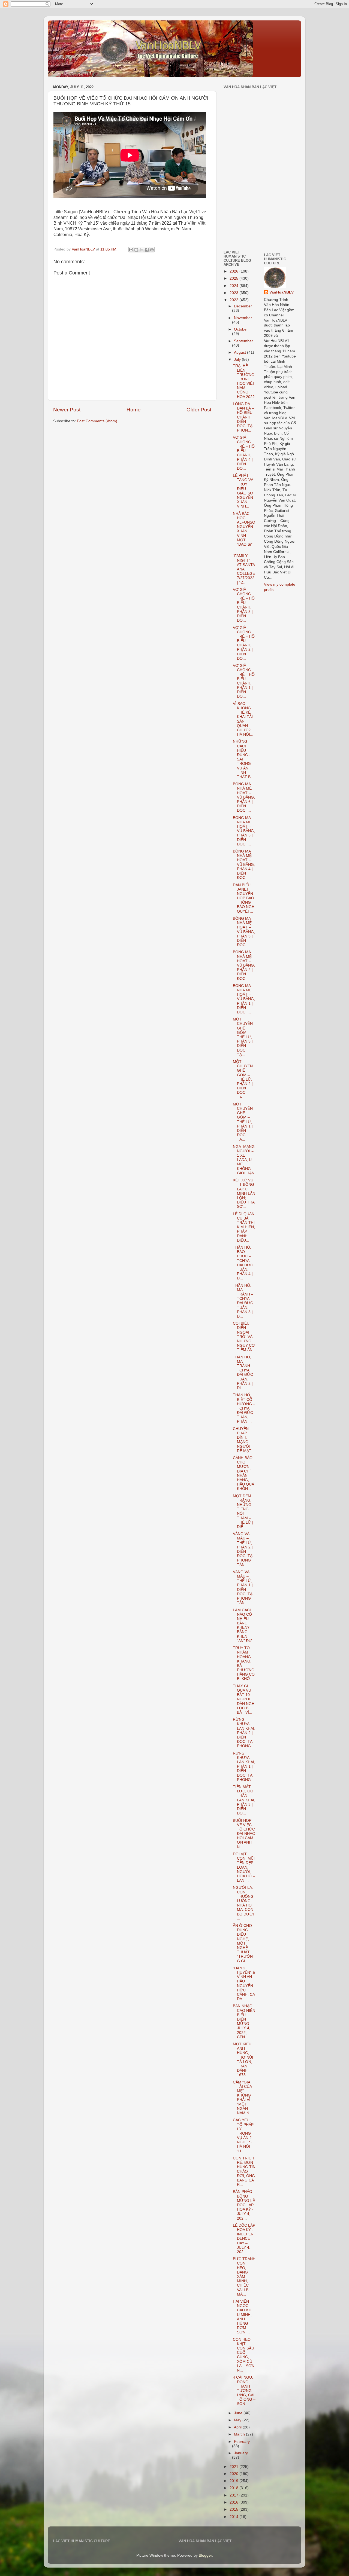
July (238, 360)
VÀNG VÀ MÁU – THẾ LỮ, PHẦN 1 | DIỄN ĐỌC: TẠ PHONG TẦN (243, 1587)
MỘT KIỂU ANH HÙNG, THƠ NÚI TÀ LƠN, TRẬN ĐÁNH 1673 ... (243, 2059)
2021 (234, 2467)
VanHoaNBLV (282, 292)
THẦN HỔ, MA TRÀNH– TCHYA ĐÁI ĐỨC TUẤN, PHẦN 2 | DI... (243, 1373)
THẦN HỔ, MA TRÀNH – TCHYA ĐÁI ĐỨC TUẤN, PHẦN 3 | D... (243, 1301)
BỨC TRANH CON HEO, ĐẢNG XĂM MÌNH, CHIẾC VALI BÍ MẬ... (244, 2277)
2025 (234, 278)
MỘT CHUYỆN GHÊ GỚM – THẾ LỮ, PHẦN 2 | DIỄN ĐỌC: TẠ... (243, 1079)
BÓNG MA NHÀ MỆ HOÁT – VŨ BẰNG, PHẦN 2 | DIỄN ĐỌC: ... (244, 965)
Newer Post (67, 410)
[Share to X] (142, 250)
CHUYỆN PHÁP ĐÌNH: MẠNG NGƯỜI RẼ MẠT (242, 1440)
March (240, 2434)
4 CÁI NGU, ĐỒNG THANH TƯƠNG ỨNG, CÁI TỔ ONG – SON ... (244, 2391)
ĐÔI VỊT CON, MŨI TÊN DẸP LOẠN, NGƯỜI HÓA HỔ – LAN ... (244, 1867)
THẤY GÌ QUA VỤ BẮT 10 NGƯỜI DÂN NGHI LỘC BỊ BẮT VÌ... (244, 1699)
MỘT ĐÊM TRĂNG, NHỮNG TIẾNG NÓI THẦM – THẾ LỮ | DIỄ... (243, 1511)
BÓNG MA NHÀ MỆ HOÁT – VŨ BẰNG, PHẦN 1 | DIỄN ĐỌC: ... (244, 999)
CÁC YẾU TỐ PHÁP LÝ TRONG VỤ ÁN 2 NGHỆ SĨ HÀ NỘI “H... (243, 2135)
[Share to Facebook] (147, 250)
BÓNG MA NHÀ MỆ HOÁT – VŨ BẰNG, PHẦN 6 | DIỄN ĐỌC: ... (244, 797)
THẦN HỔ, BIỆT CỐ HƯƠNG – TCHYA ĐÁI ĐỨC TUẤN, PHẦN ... (244, 1408)
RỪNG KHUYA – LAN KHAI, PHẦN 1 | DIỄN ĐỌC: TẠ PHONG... (244, 1767)
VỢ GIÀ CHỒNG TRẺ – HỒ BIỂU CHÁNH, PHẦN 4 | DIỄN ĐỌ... (244, 453)
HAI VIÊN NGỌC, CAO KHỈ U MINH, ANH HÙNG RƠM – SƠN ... (243, 2317)
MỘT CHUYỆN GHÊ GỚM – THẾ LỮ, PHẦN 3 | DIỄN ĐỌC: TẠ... (243, 1037)
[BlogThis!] (136, 250)
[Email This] (131, 250)
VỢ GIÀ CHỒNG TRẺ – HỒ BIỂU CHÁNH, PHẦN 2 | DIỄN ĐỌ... (244, 643)
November (243, 318)
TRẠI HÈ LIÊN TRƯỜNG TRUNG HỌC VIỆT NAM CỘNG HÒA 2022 (244, 381)
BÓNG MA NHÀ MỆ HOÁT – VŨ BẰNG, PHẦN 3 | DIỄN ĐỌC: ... (244, 932)
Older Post (199, 410)
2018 (234, 2488)
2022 (234, 300)
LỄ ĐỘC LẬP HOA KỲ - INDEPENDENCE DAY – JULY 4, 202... (244, 2239)
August (240, 352)
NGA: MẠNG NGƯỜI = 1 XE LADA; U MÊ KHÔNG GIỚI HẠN (244, 1160)
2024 (234, 286)
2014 (234, 2517)
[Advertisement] (240, 208)
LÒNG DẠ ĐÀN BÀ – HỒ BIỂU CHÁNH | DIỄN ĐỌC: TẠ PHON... (243, 417)
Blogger (205, 2555)
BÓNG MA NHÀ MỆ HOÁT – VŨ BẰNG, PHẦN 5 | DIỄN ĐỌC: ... (244, 831)
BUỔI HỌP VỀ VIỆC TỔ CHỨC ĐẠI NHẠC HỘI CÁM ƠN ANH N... (244, 1834)
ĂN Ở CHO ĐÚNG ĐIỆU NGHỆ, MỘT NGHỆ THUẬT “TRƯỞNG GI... (243, 1943)
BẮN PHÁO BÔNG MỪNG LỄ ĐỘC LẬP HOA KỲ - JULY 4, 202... (244, 2205)
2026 (234, 271)
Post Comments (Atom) (97, 421)
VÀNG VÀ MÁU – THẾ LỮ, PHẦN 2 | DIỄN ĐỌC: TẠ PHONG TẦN (243, 1549)
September (243, 341)
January (241, 2453)
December (243, 306)
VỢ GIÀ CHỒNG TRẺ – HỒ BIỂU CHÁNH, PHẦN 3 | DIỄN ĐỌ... (244, 605)
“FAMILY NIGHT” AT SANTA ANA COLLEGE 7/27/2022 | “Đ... (244, 569)
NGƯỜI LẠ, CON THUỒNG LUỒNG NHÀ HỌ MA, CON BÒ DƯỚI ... (243, 1903)
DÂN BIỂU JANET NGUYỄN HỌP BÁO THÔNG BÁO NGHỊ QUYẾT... (244, 898)
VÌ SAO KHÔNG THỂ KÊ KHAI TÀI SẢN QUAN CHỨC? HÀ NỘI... (243, 719)
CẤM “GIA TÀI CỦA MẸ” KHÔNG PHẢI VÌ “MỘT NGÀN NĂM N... (243, 2098)
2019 (234, 2481)
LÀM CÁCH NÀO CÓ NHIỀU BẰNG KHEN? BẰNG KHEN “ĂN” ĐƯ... (244, 1625)
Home (134, 410)
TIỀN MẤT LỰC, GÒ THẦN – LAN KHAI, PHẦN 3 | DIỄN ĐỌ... (244, 1800)
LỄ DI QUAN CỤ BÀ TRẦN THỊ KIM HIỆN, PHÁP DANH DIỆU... (244, 1227)
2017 (234, 2495)
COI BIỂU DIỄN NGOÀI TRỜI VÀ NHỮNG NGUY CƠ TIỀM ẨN (244, 1337)
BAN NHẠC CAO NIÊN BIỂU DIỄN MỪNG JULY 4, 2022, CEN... (244, 2021)
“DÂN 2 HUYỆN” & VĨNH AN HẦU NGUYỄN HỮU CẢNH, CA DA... (244, 1984)
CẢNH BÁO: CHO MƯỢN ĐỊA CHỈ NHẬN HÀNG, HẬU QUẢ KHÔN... (243, 1473)
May (238, 2420)
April (238, 2427)
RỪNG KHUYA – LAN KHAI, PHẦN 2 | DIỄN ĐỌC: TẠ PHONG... (244, 1733)
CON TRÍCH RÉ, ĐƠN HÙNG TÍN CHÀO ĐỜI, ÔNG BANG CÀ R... (244, 2171)
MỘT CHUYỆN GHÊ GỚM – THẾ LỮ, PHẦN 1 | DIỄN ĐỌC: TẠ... (243, 1122)
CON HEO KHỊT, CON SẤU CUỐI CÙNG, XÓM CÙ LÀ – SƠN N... (244, 2355)
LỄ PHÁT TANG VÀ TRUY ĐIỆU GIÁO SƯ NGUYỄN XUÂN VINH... (243, 491)
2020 (234, 2474)
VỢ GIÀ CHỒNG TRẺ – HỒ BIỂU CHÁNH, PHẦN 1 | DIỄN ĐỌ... (244, 681)
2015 (234, 2509)
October (241, 329)
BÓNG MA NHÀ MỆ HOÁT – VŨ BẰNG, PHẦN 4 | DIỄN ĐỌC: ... (244, 864)
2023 (234, 293)
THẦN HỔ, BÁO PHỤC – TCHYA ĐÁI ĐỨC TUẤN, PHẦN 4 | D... (243, 1263)
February (242, 2442)
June (239, 2413)
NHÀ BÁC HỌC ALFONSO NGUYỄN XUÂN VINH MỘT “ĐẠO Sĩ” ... (244, 531)
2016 (234, 2502)
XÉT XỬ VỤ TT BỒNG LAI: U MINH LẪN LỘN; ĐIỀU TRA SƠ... (244, 1193)
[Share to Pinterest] (152, 250)
